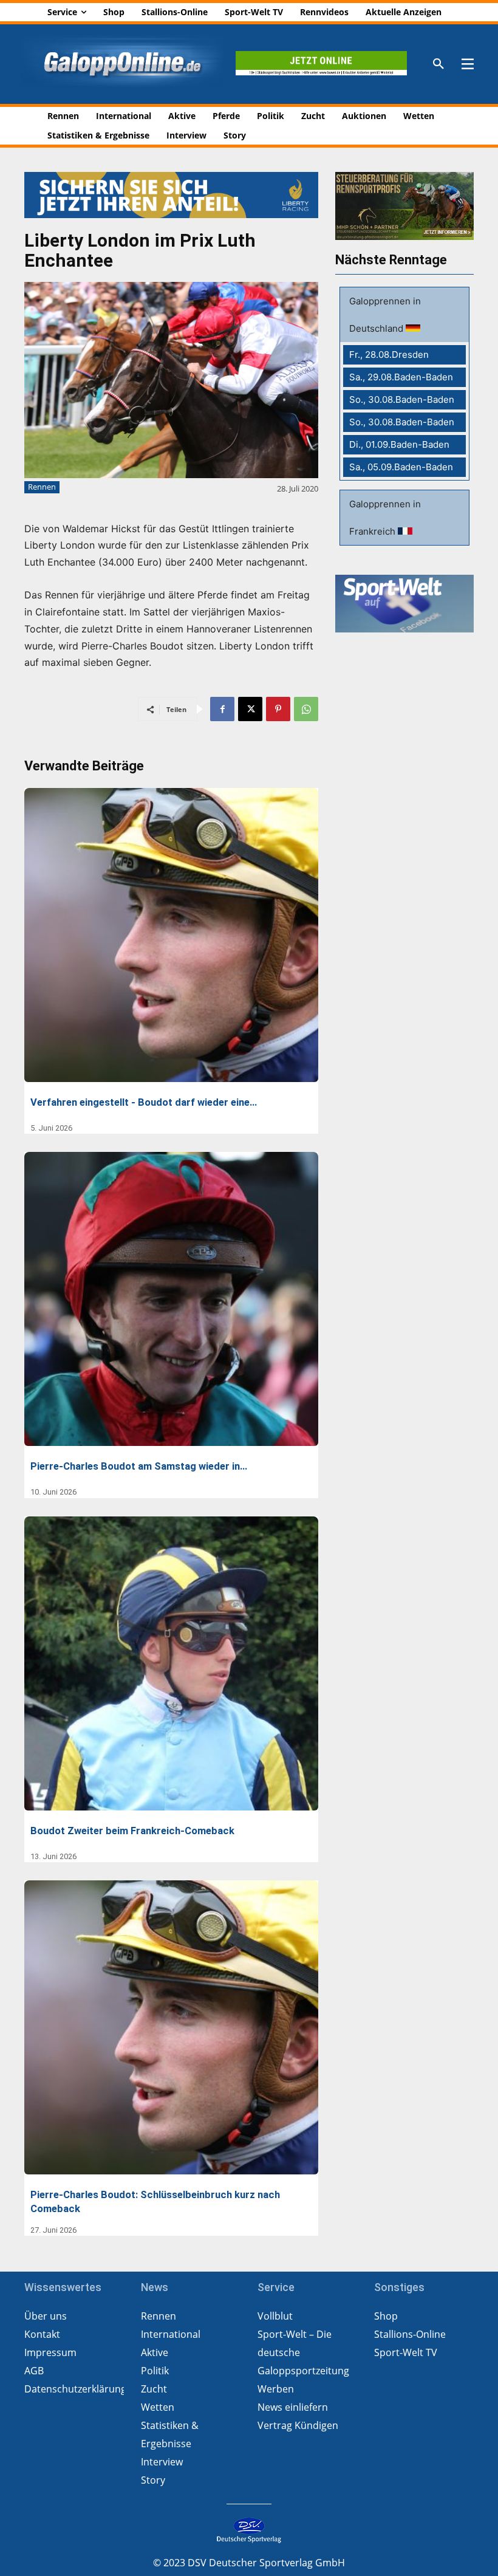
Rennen (42, 487)
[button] (438, 64)
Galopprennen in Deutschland (385, 315)
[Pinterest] (278, 709)
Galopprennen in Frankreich (385, 518)
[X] (250, 709)
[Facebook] (222, 709)
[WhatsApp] (306, 709)
